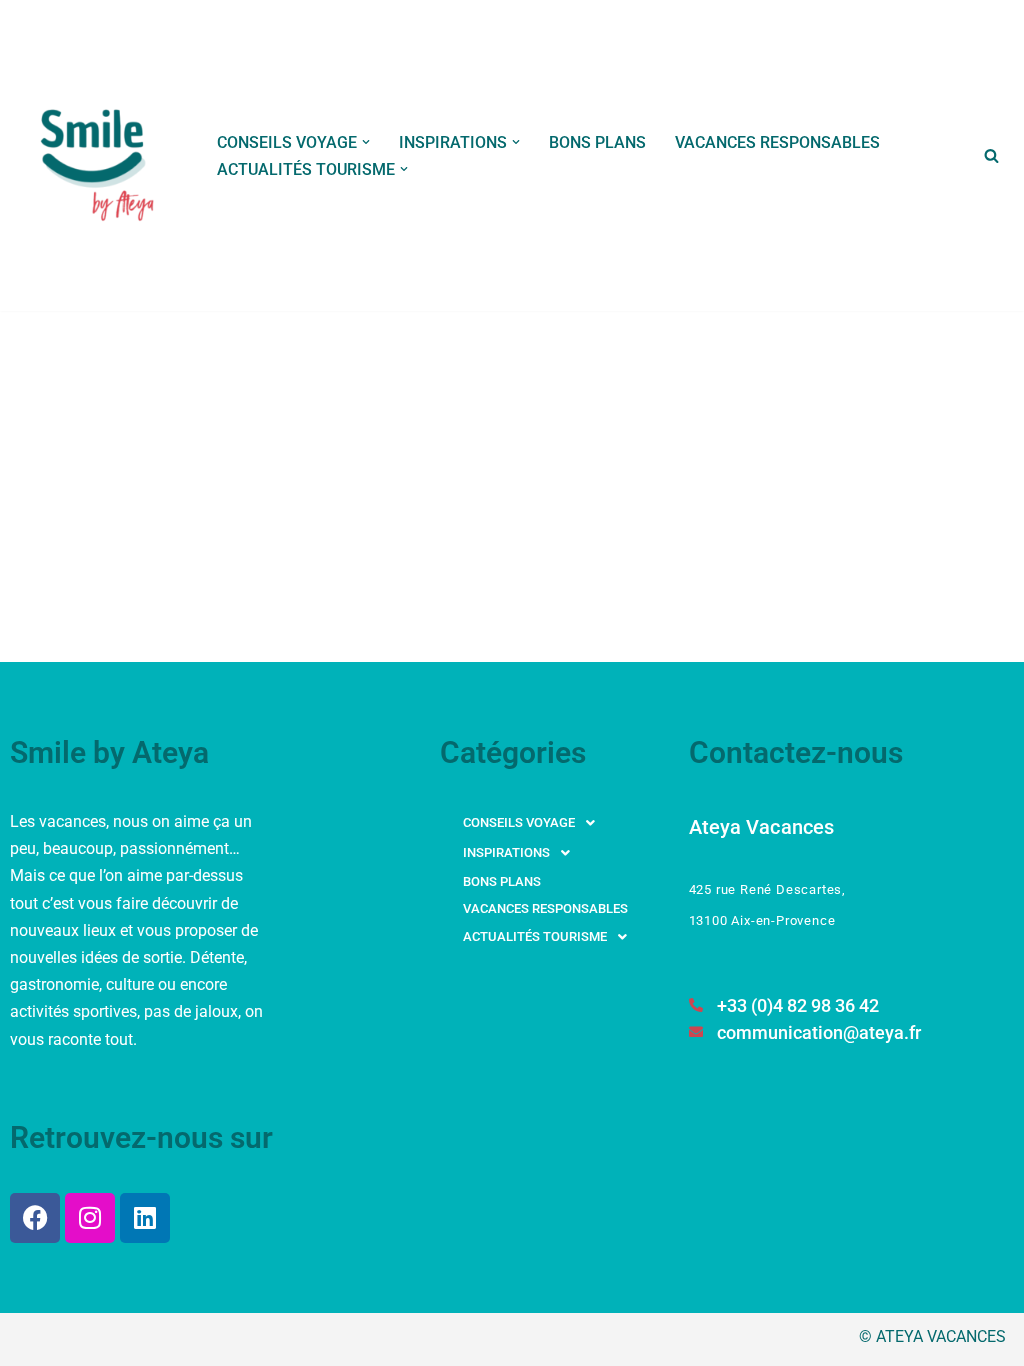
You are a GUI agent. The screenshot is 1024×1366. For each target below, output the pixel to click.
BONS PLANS (597, 142)
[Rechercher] (991, 155)
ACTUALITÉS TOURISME (535, 936)
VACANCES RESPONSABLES (777, 142)
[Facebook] (35, 1218)
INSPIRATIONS (506, 852)
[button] (366, 142)
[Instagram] (90, 1218)
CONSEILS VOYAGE (519, 822)
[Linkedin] (145, 1218)
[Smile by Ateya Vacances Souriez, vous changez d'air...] (99, 155)
